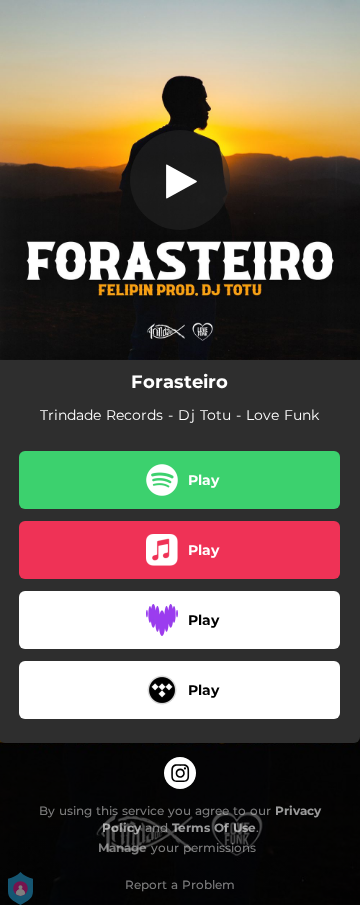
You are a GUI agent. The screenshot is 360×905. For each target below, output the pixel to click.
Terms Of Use (214, 827)
